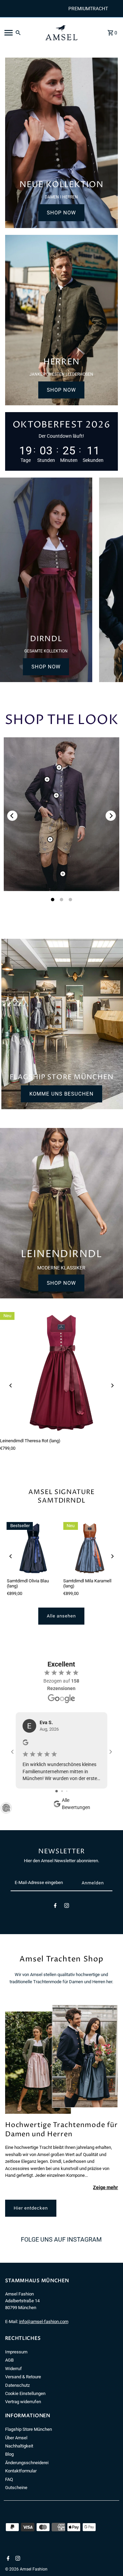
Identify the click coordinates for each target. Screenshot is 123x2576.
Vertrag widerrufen (23, 2402)
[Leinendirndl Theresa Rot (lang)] (61, 1373)
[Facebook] (55, 1907)
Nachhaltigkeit (19, 2446)
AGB (9, 2360)
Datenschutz (17, 2385)
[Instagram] (67, 1907)
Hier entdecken (31, 2208)
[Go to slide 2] (62, 1791)
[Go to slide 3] (67, 1791)
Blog (9, 2454)
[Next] (111, 816)
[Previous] (12, 816)
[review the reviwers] (25, 1744)
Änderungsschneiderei (27, 2463)
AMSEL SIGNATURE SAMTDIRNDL (61, 1496)
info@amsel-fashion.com (44, 2322)
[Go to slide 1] (57, 1791)
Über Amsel (16, 2438)
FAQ (9, 2479)
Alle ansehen (61, 1616)
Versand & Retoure (23, 2377)
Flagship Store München (29, 2429)
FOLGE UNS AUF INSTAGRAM (61, 2239)
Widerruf (13, 2369)
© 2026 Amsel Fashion (26, 2569)
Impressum (16, 2352)
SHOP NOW (61, 213)
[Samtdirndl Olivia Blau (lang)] (33, 1548)
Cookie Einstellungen (25, 2393)
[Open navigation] (20, 33)
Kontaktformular (21, 2471)
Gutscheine (16, 2488)
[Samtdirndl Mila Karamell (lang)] (90, 1548)
